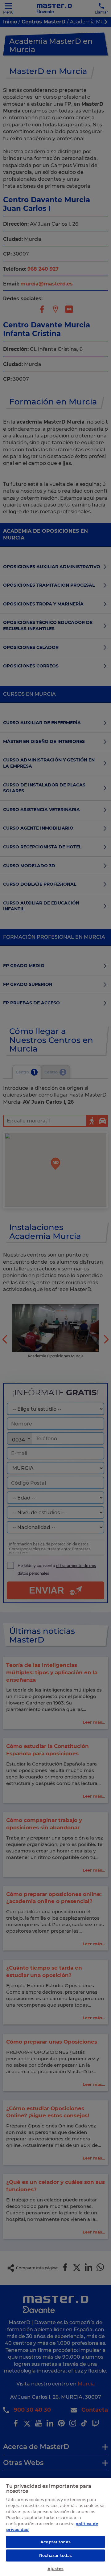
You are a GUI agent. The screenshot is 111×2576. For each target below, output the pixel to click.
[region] (55, 2527)
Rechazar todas (56, 2555)
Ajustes (55, 2569)
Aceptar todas (55, 2542)
